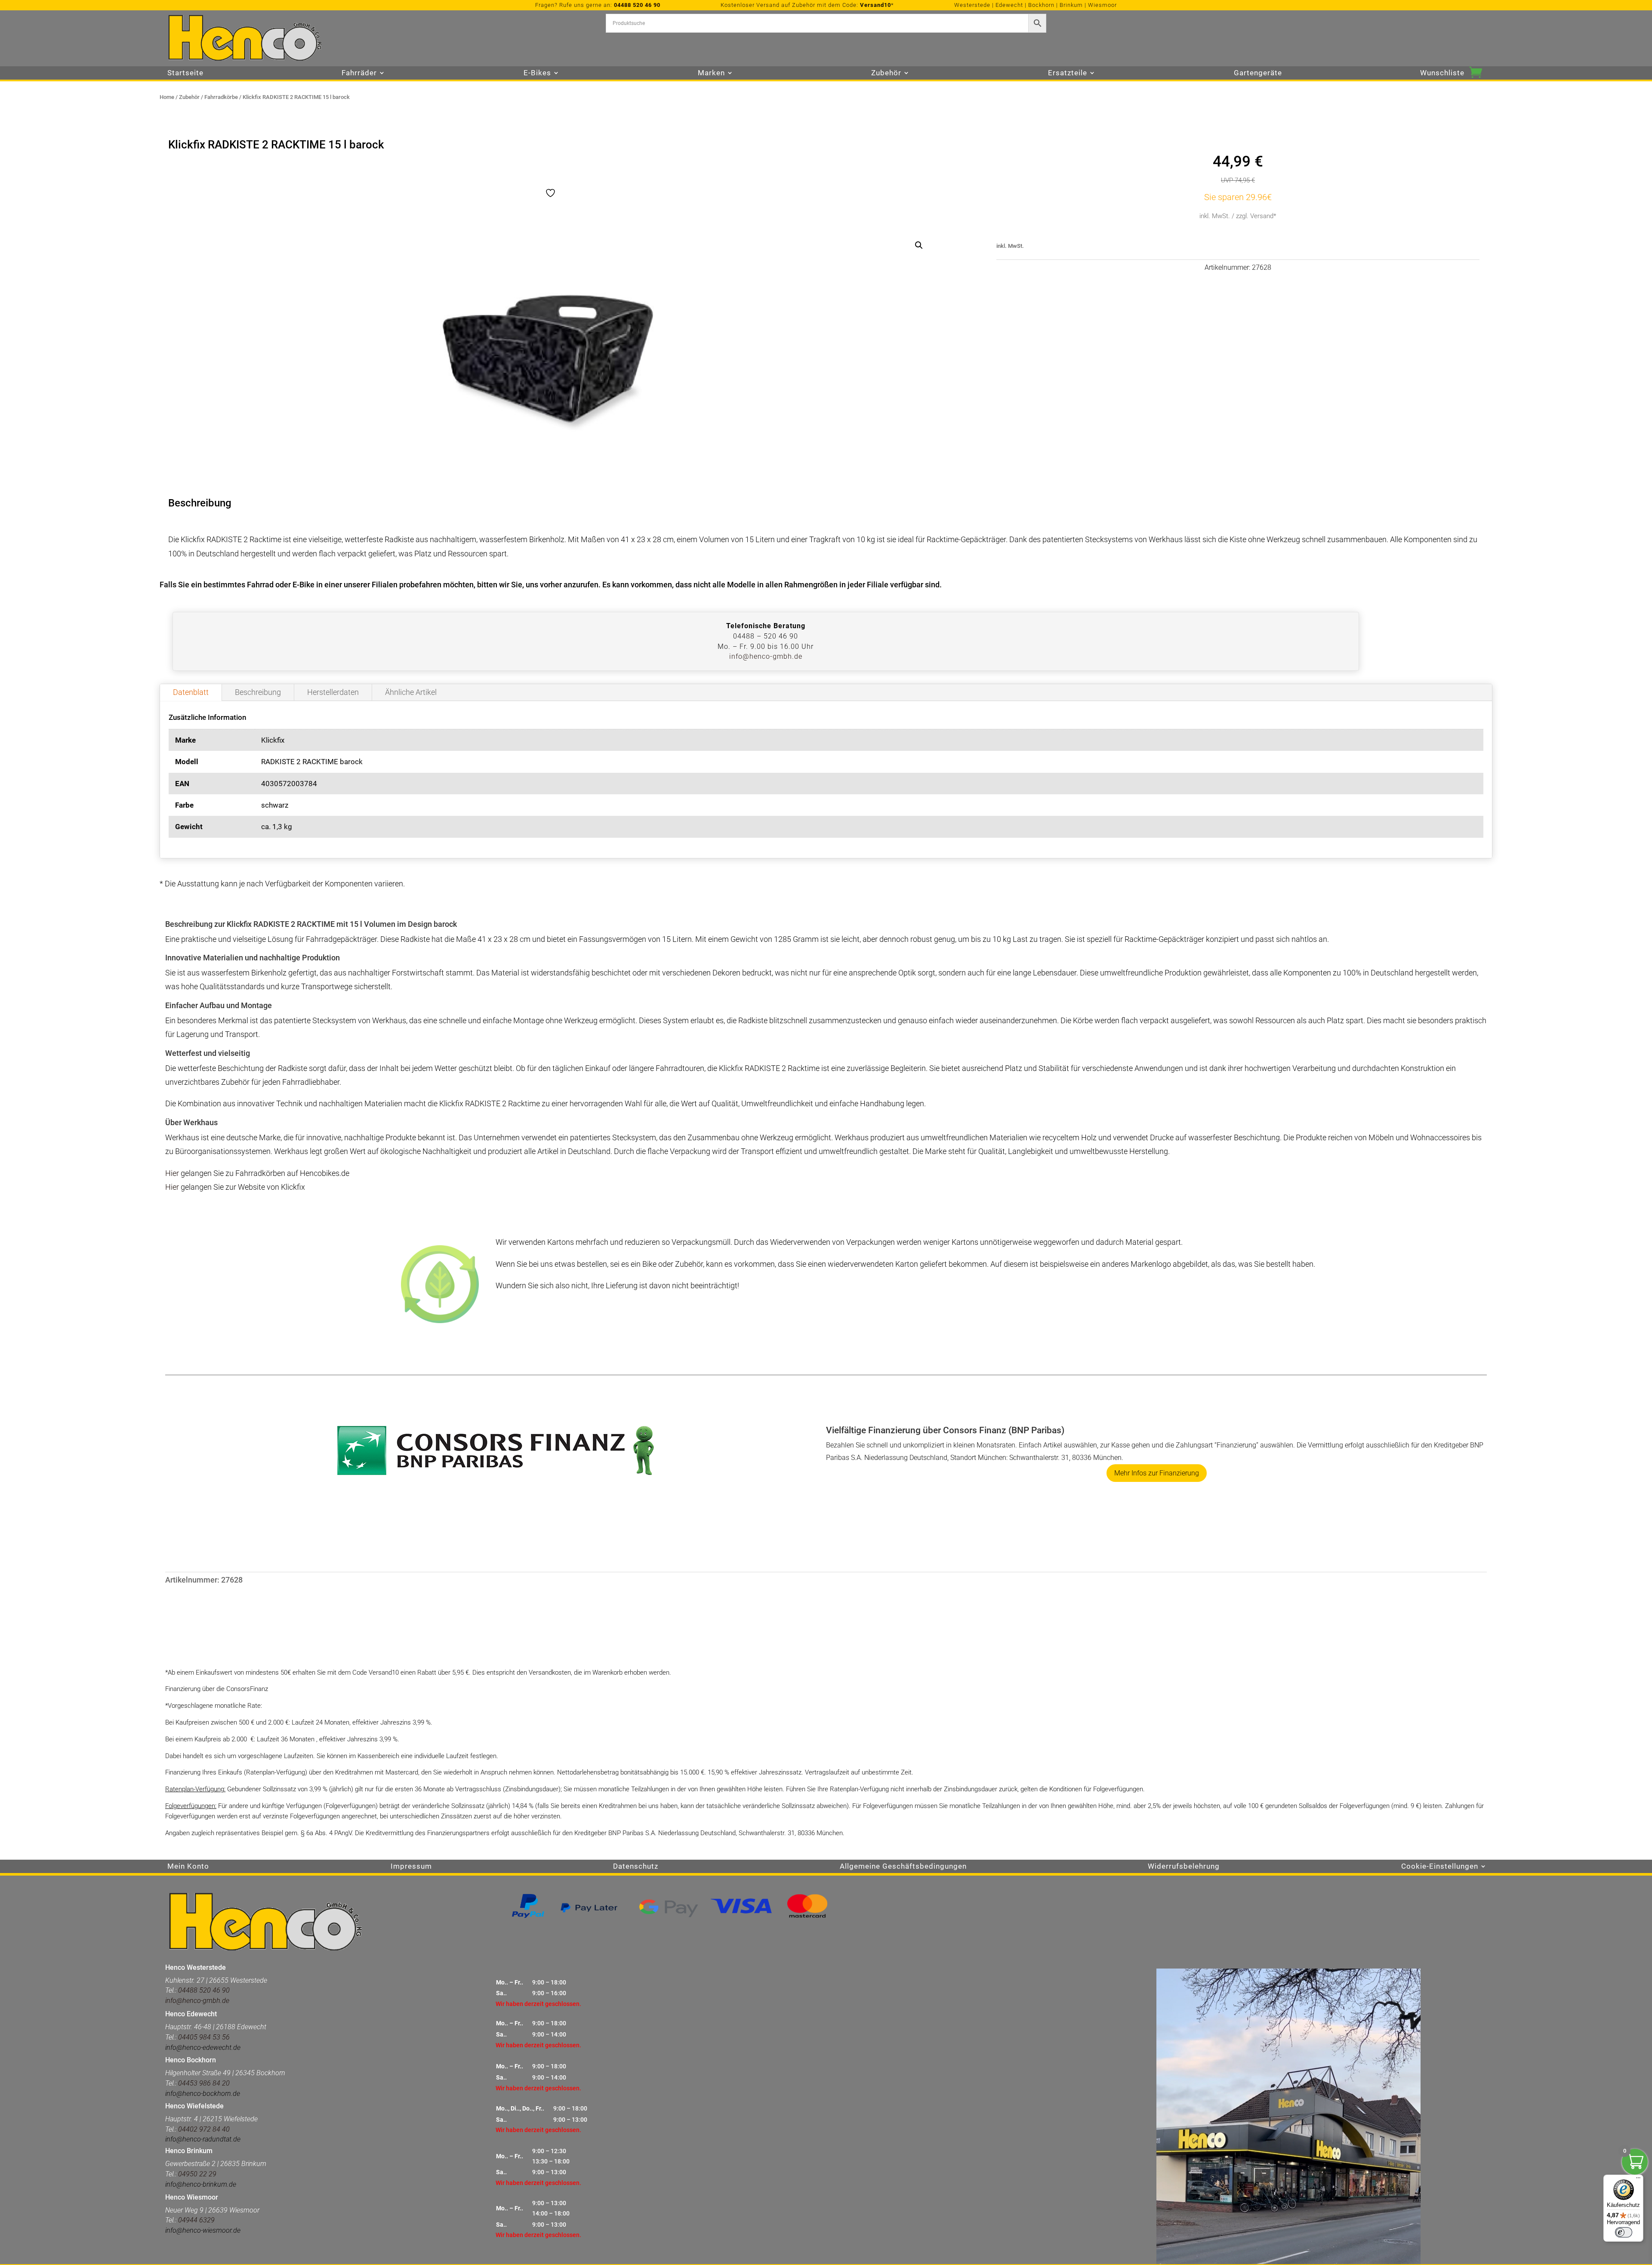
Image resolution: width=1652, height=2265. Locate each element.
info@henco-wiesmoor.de (203, 2230)
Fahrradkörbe (221, 97)
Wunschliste (1442, 73)
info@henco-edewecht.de (203, 2047)
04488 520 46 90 (637, 5)
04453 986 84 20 (203, 2083)
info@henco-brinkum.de (201, 2184)
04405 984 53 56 (204, 2037)
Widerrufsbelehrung (1184, 1867)
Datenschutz (636, 1867)
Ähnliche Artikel (411, 692)
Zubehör (189, 97)
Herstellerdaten (333, 692)
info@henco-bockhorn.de (203, 2094)
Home (167, 97)
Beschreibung (258, 692)
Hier (172, 1173)
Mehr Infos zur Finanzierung (1157, 1473)
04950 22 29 (197, 2174)
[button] (919, 245)
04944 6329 (196, 2220)
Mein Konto (188, 1867)
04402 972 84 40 (204, 2129)
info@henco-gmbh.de (766, 656)
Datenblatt (191, 692)
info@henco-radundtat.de (203, 2139)
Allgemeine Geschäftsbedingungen (903, 1867)
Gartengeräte (1258, 73)
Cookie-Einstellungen (1440, 1867)
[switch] (1624, 2232)
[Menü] (1638, 2180)
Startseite (185, 73)
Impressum (411, 1867)
